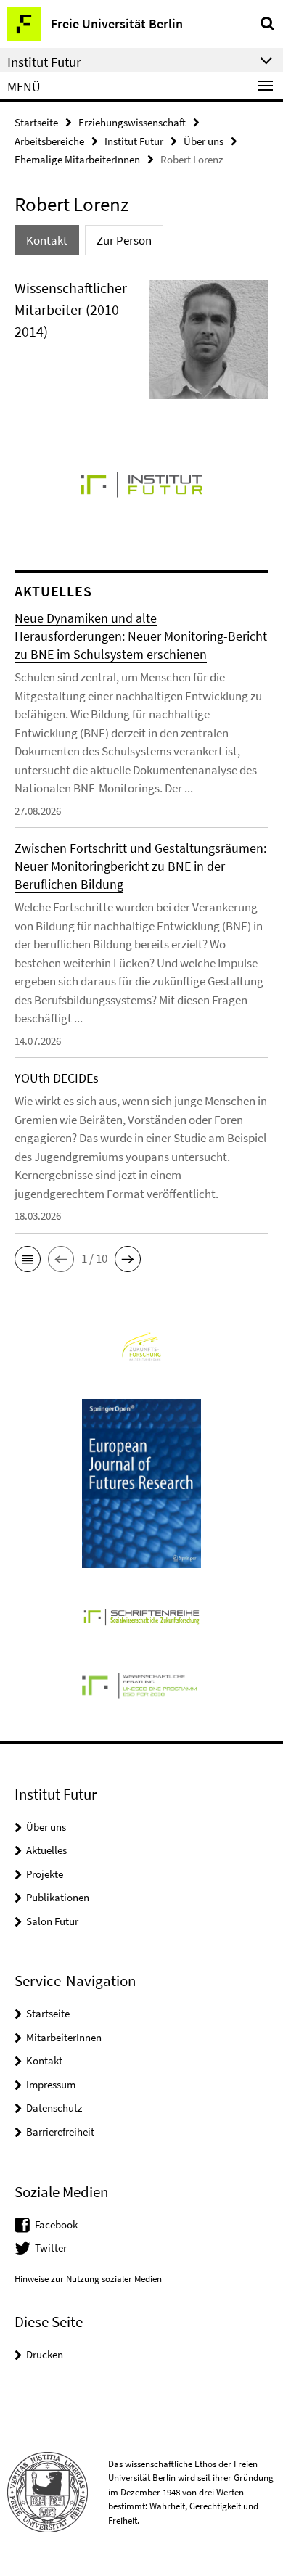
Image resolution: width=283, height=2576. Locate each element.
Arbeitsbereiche (49, 141)
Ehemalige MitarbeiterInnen (77, 159)
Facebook (56, 2224)
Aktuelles (46, 1850)
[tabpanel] (141, 346)
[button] (28, 1259)
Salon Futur (52, 1921)
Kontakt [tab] (47, 240)
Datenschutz (54, 2108)
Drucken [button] (45, 2354)
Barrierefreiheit (60, 2132)
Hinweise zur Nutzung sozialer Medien (88, 2279)
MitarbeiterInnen (64, 2037)
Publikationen (58, 1897)
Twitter (51, 2248)
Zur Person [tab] (124, 240)
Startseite (36, 122)
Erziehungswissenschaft (132, 122)
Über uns (204, 141)
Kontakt (44, 2060)
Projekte (45, 1874)
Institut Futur (134, 141)
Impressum (51, 2084)
